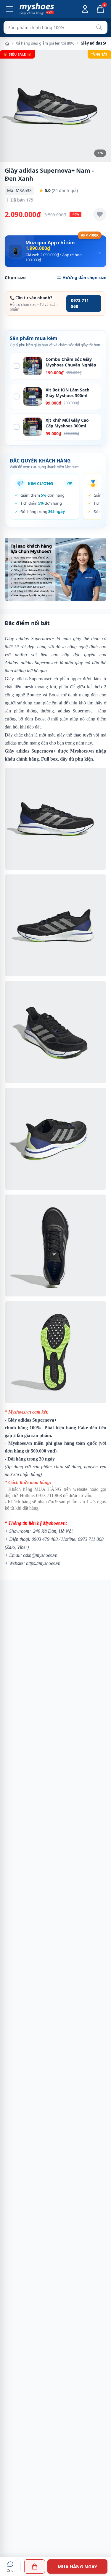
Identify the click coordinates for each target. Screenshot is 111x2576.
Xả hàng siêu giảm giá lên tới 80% (45, 43)
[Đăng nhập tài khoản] (85, 9)
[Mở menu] (9, 9)
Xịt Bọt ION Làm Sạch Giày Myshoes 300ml (67, 393)
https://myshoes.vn (43, 1563)
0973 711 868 (80, 303)
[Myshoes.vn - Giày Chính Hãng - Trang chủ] (37, 9)
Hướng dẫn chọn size (84, 277)
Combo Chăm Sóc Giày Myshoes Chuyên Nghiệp (71, 362)
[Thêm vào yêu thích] (100, 214)
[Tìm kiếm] (99, 27)
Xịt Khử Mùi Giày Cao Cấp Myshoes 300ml (67, 423)
